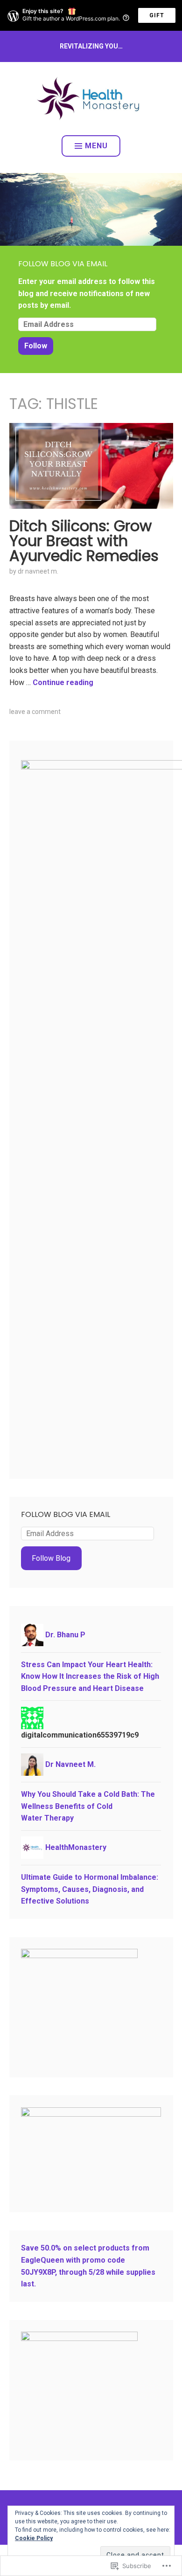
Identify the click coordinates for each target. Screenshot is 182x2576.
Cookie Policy (34, 2538)
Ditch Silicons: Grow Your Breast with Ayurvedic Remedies (84, 541)
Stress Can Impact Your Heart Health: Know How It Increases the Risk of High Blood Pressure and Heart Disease (90, 1676)
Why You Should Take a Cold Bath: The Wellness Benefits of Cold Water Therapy (88, 1806)
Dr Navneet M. (38, 571)
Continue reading (63, 682)
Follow (36, 346)
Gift (157, 15)
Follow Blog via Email (63, 264)
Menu (96, 146)
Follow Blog (51, 1558)
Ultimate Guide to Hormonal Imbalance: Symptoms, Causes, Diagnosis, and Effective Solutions (90, 1889)
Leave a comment (35, 712)
